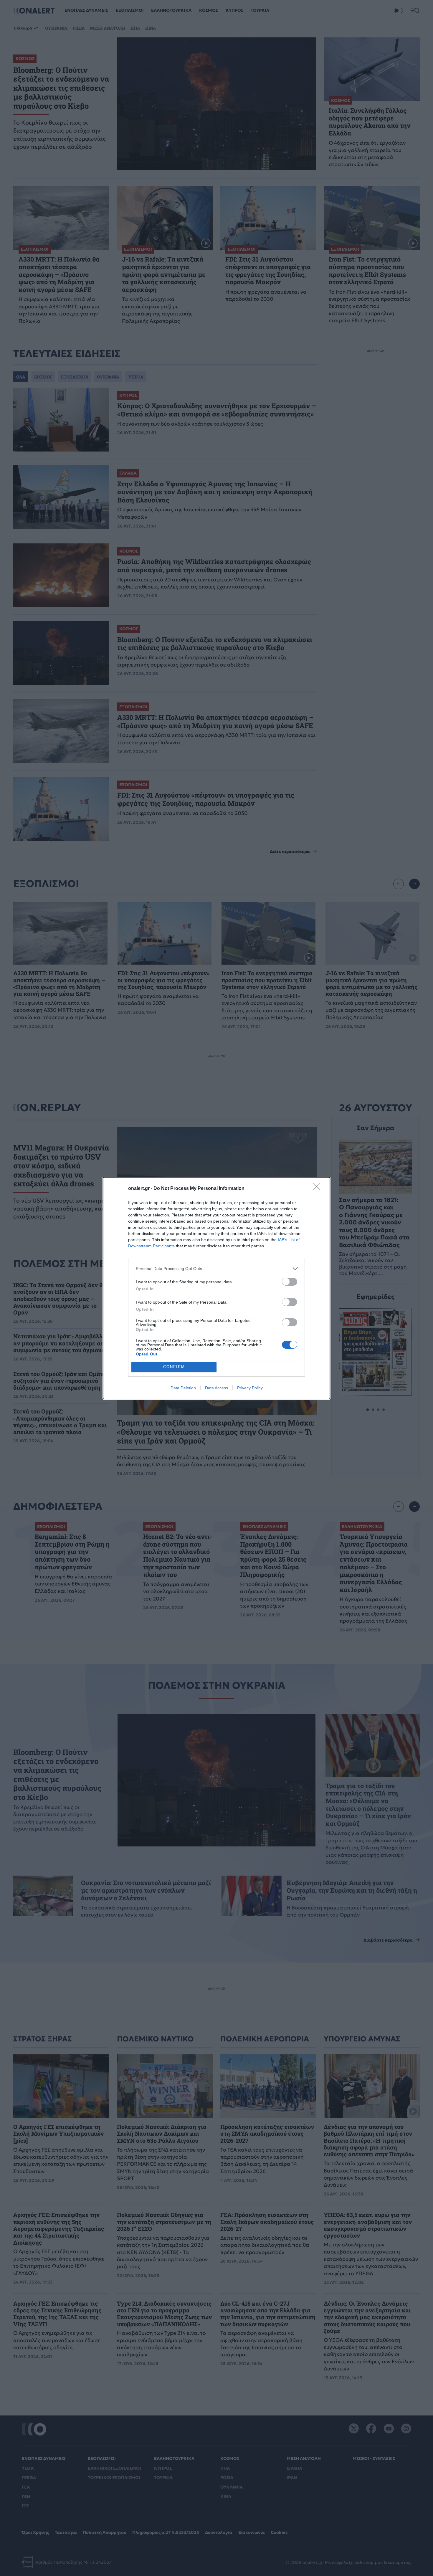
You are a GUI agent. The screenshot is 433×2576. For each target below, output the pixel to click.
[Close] (318, 1189)
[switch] (290, 1282)
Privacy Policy (250, 1388)
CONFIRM (174, 1367)
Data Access (216, 1388)
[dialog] (216, 1288)
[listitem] (216, 1269)
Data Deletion (183, 1388)
